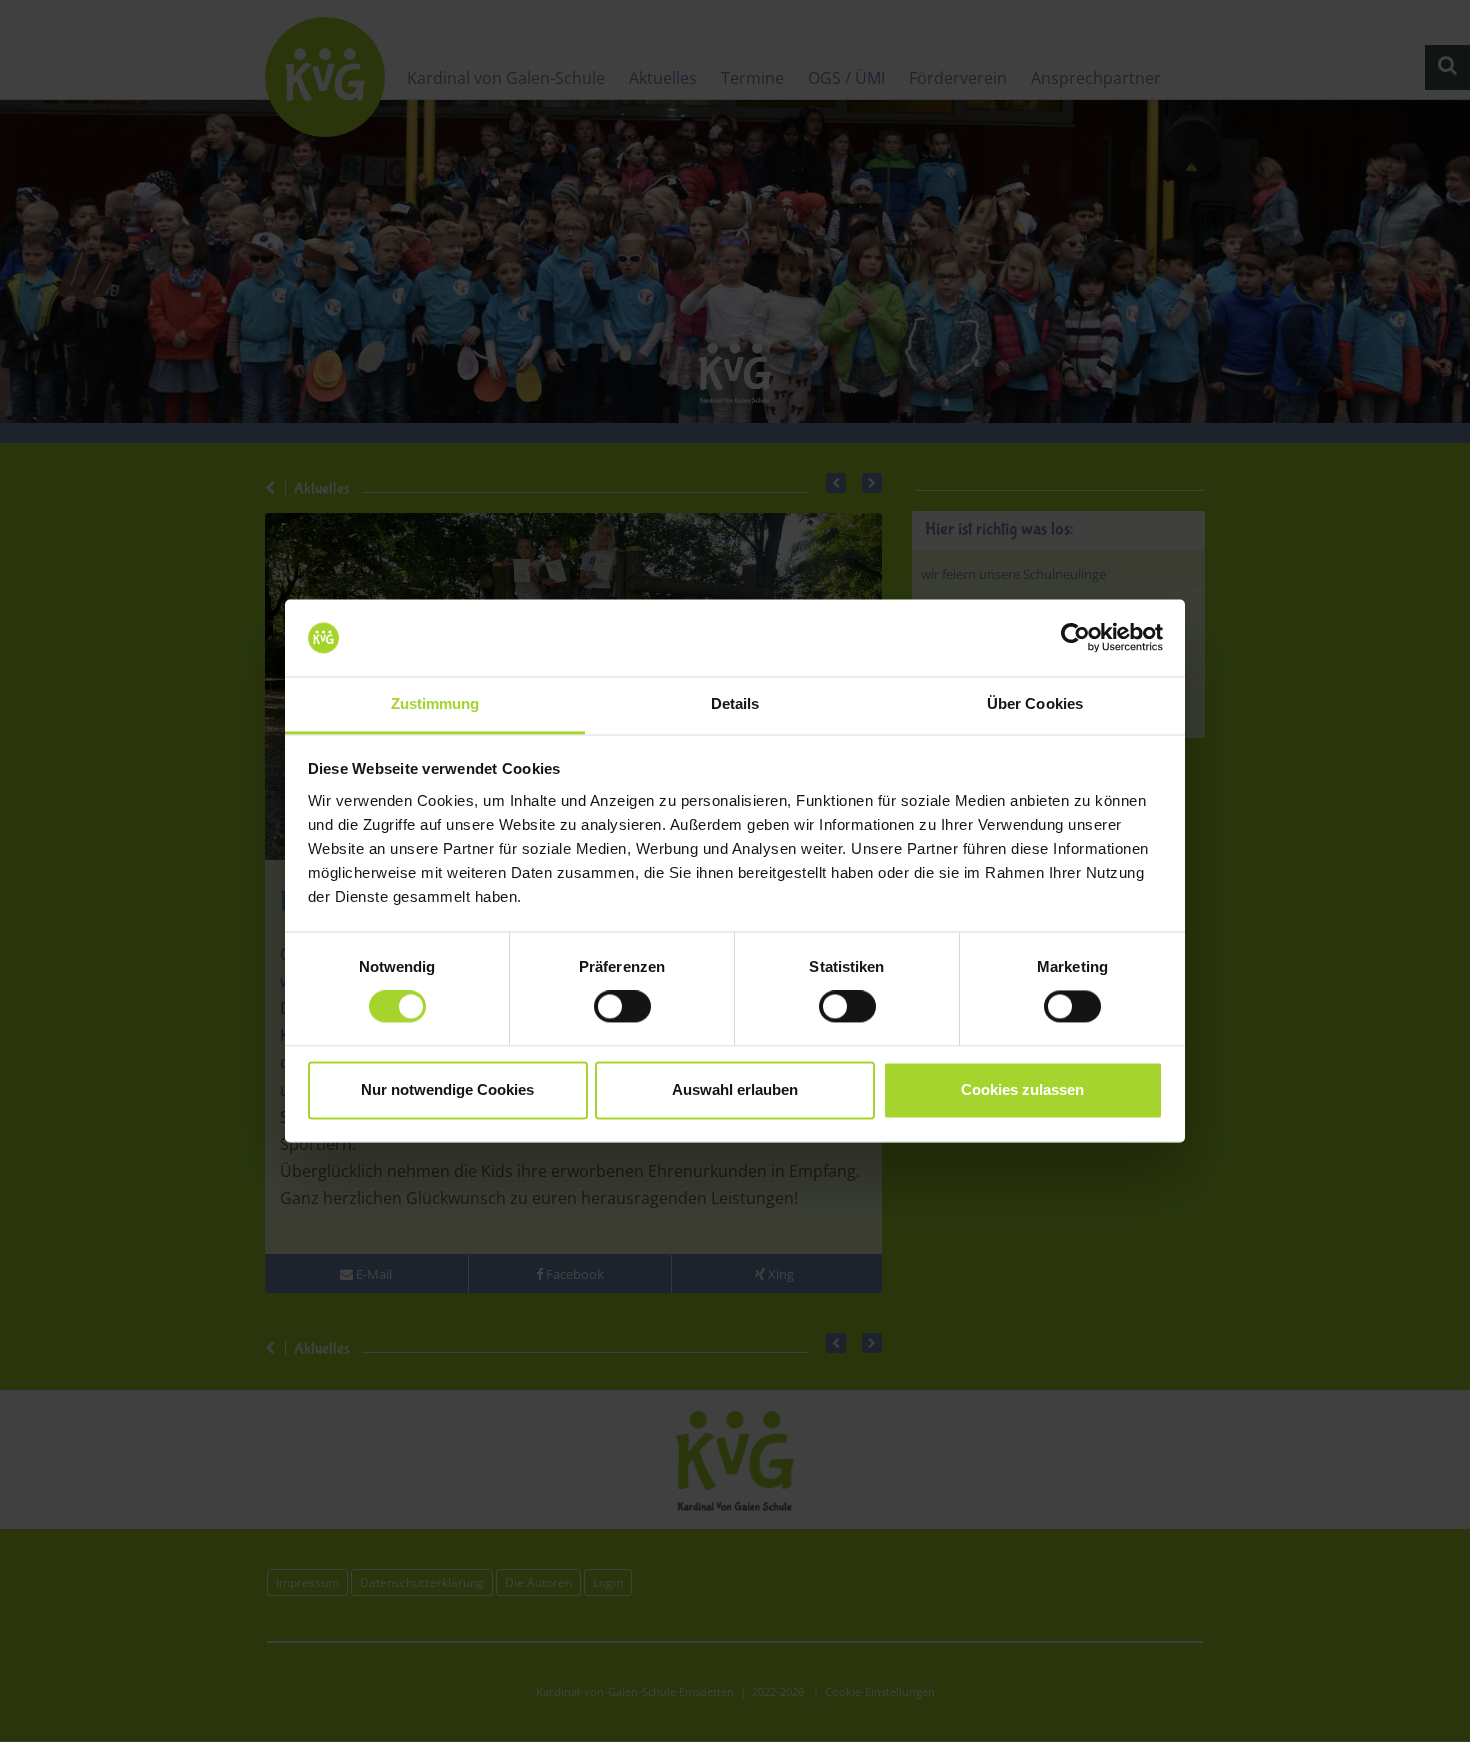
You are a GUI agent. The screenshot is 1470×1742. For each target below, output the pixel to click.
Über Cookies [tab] (1035, 703)
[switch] (622, 1007)
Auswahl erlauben (735, 1089)
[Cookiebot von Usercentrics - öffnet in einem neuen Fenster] (1075, 638)
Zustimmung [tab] (435, 703)
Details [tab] (735, 703)
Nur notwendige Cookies (447, 1089)
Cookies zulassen (1022, 1089)
